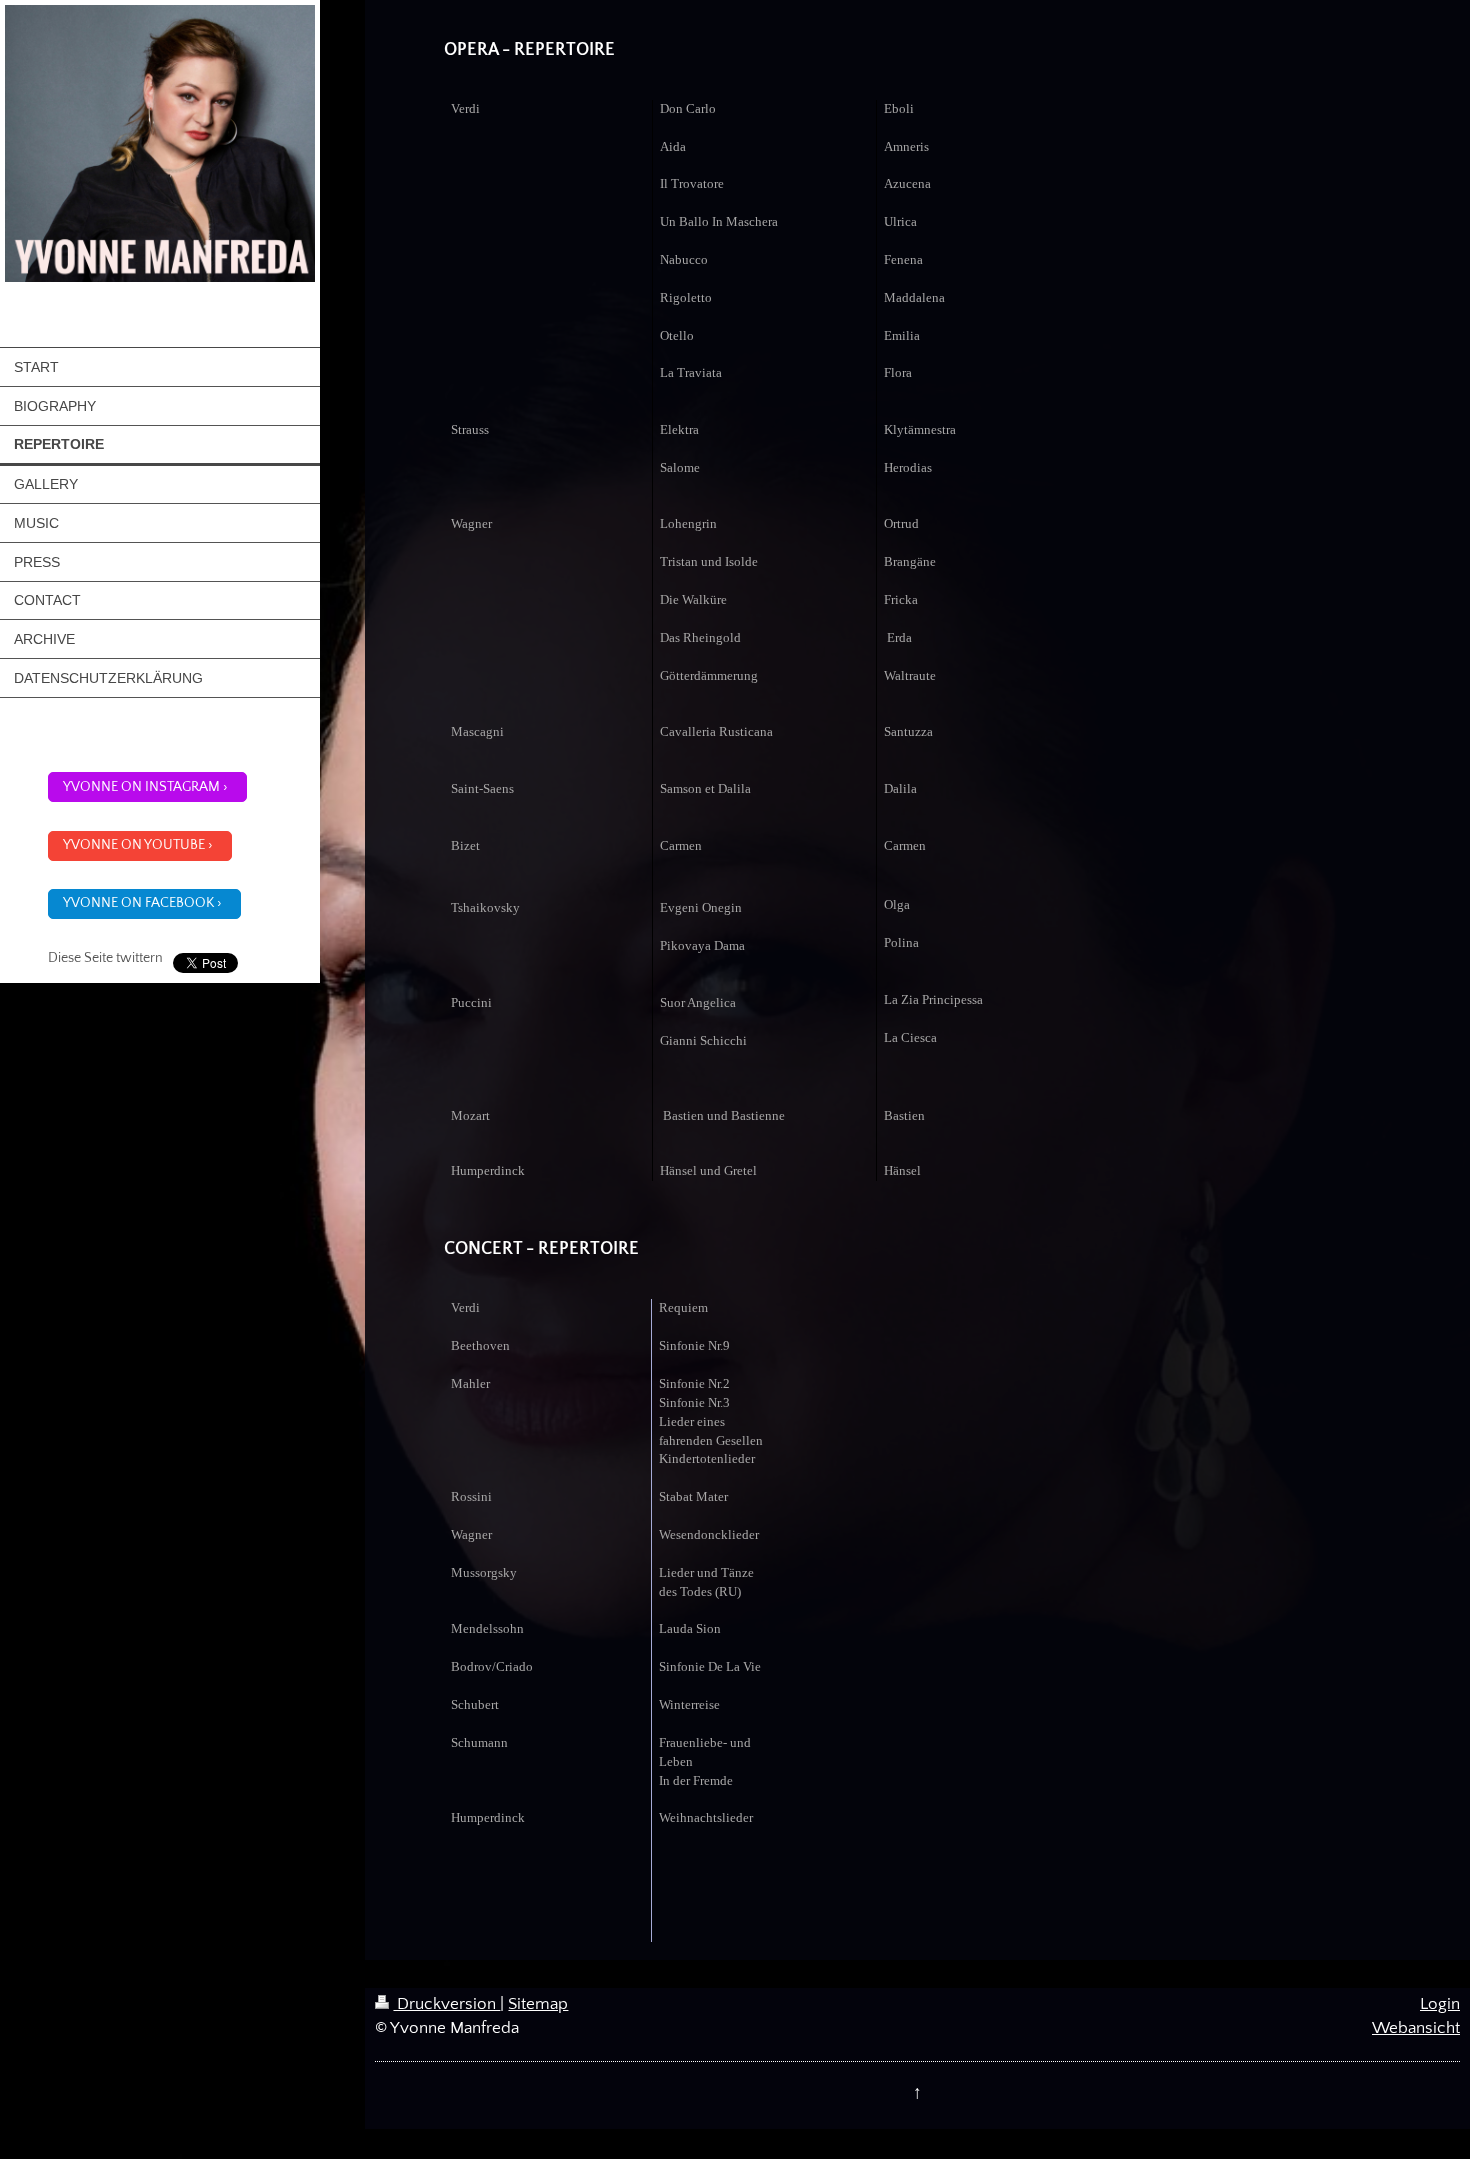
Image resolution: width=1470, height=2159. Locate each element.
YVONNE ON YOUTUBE (134, 845)
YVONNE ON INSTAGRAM (141, 787)
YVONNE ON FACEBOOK (138, 903)
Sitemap (538, 2004)
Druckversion (446, 2004)
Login (1440, 2004)
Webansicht (1416, 2028)
